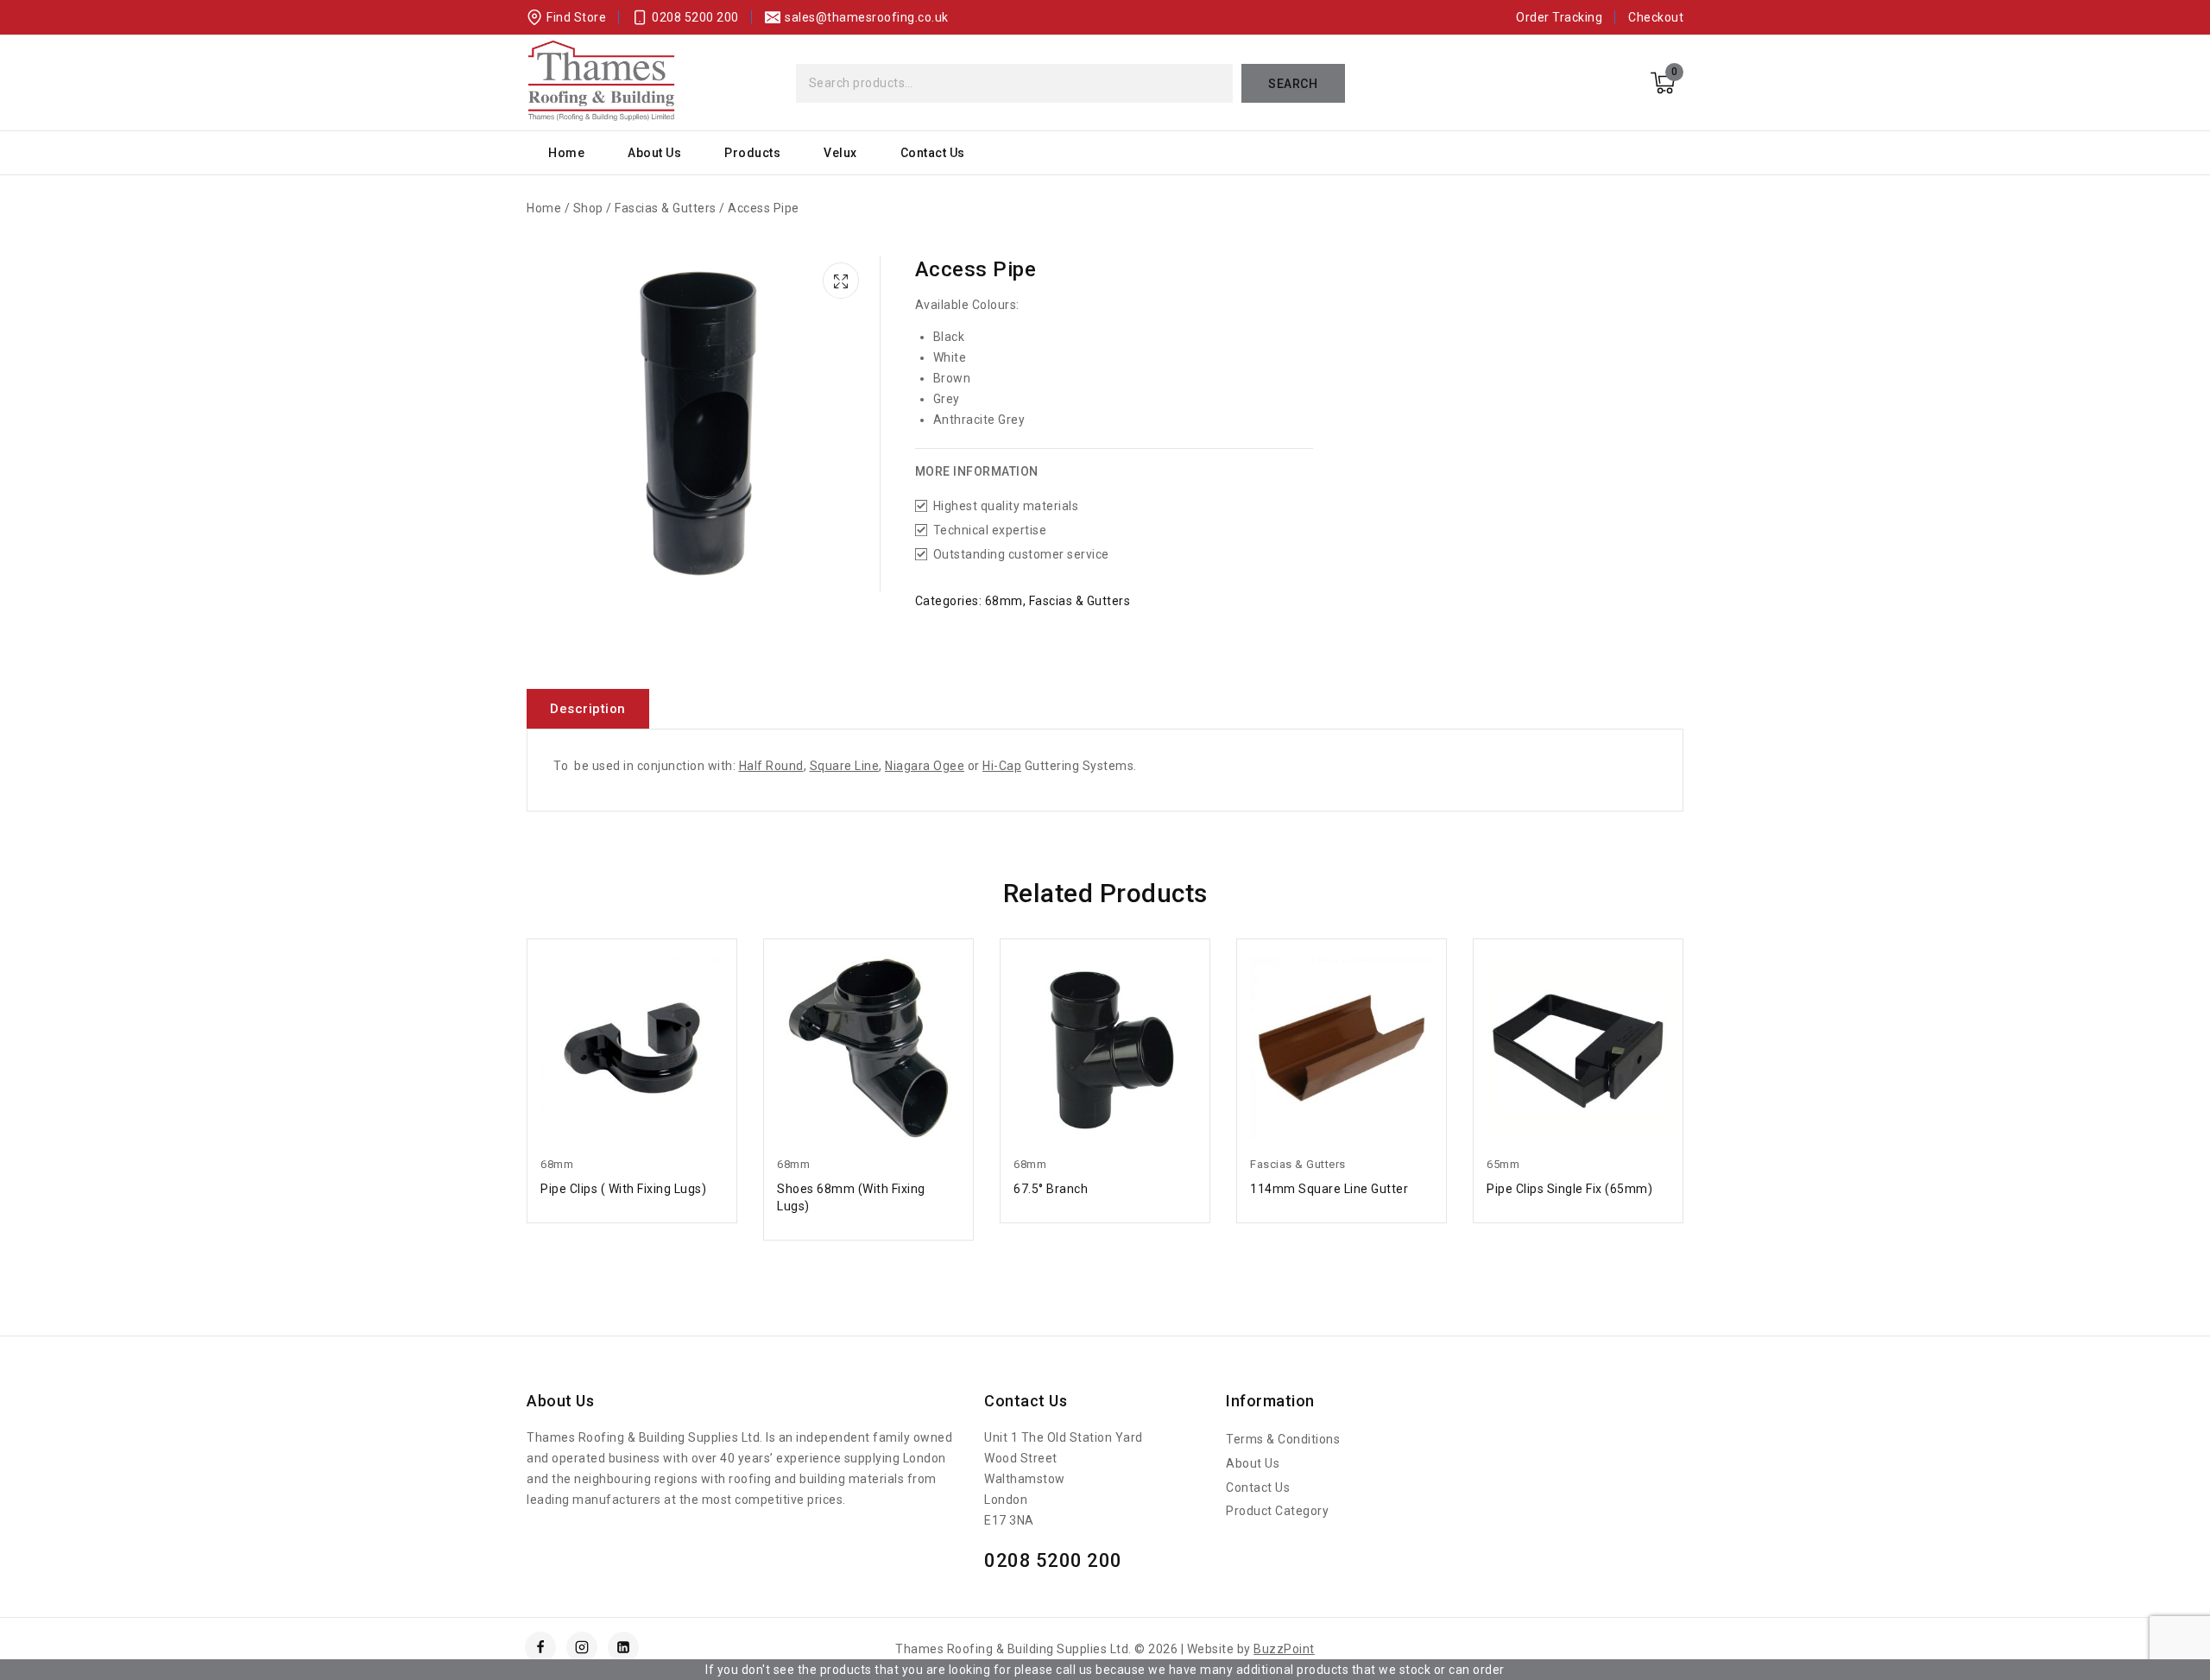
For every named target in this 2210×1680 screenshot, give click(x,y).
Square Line (845, 766)
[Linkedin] (623, 1647)
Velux (840, 153)
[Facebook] (540, 1647)
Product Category (1277, 1511)
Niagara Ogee (925, 766)
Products (752, 153)
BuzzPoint (1284, 1649)
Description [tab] (588, 709)
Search (1293, 84)
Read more (632, 1187)
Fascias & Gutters (1080, 601)
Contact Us (933, 153)
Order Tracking (1559, 17)
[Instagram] (582, 1647)
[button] (843, 278)
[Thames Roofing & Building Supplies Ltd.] (601, 83)
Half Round (771, 766)
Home (566, 153)
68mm (1004, 601)
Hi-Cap (1002, 766)
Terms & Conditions (1283, 1439)
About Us (654, 153)
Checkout (1656, 17)
